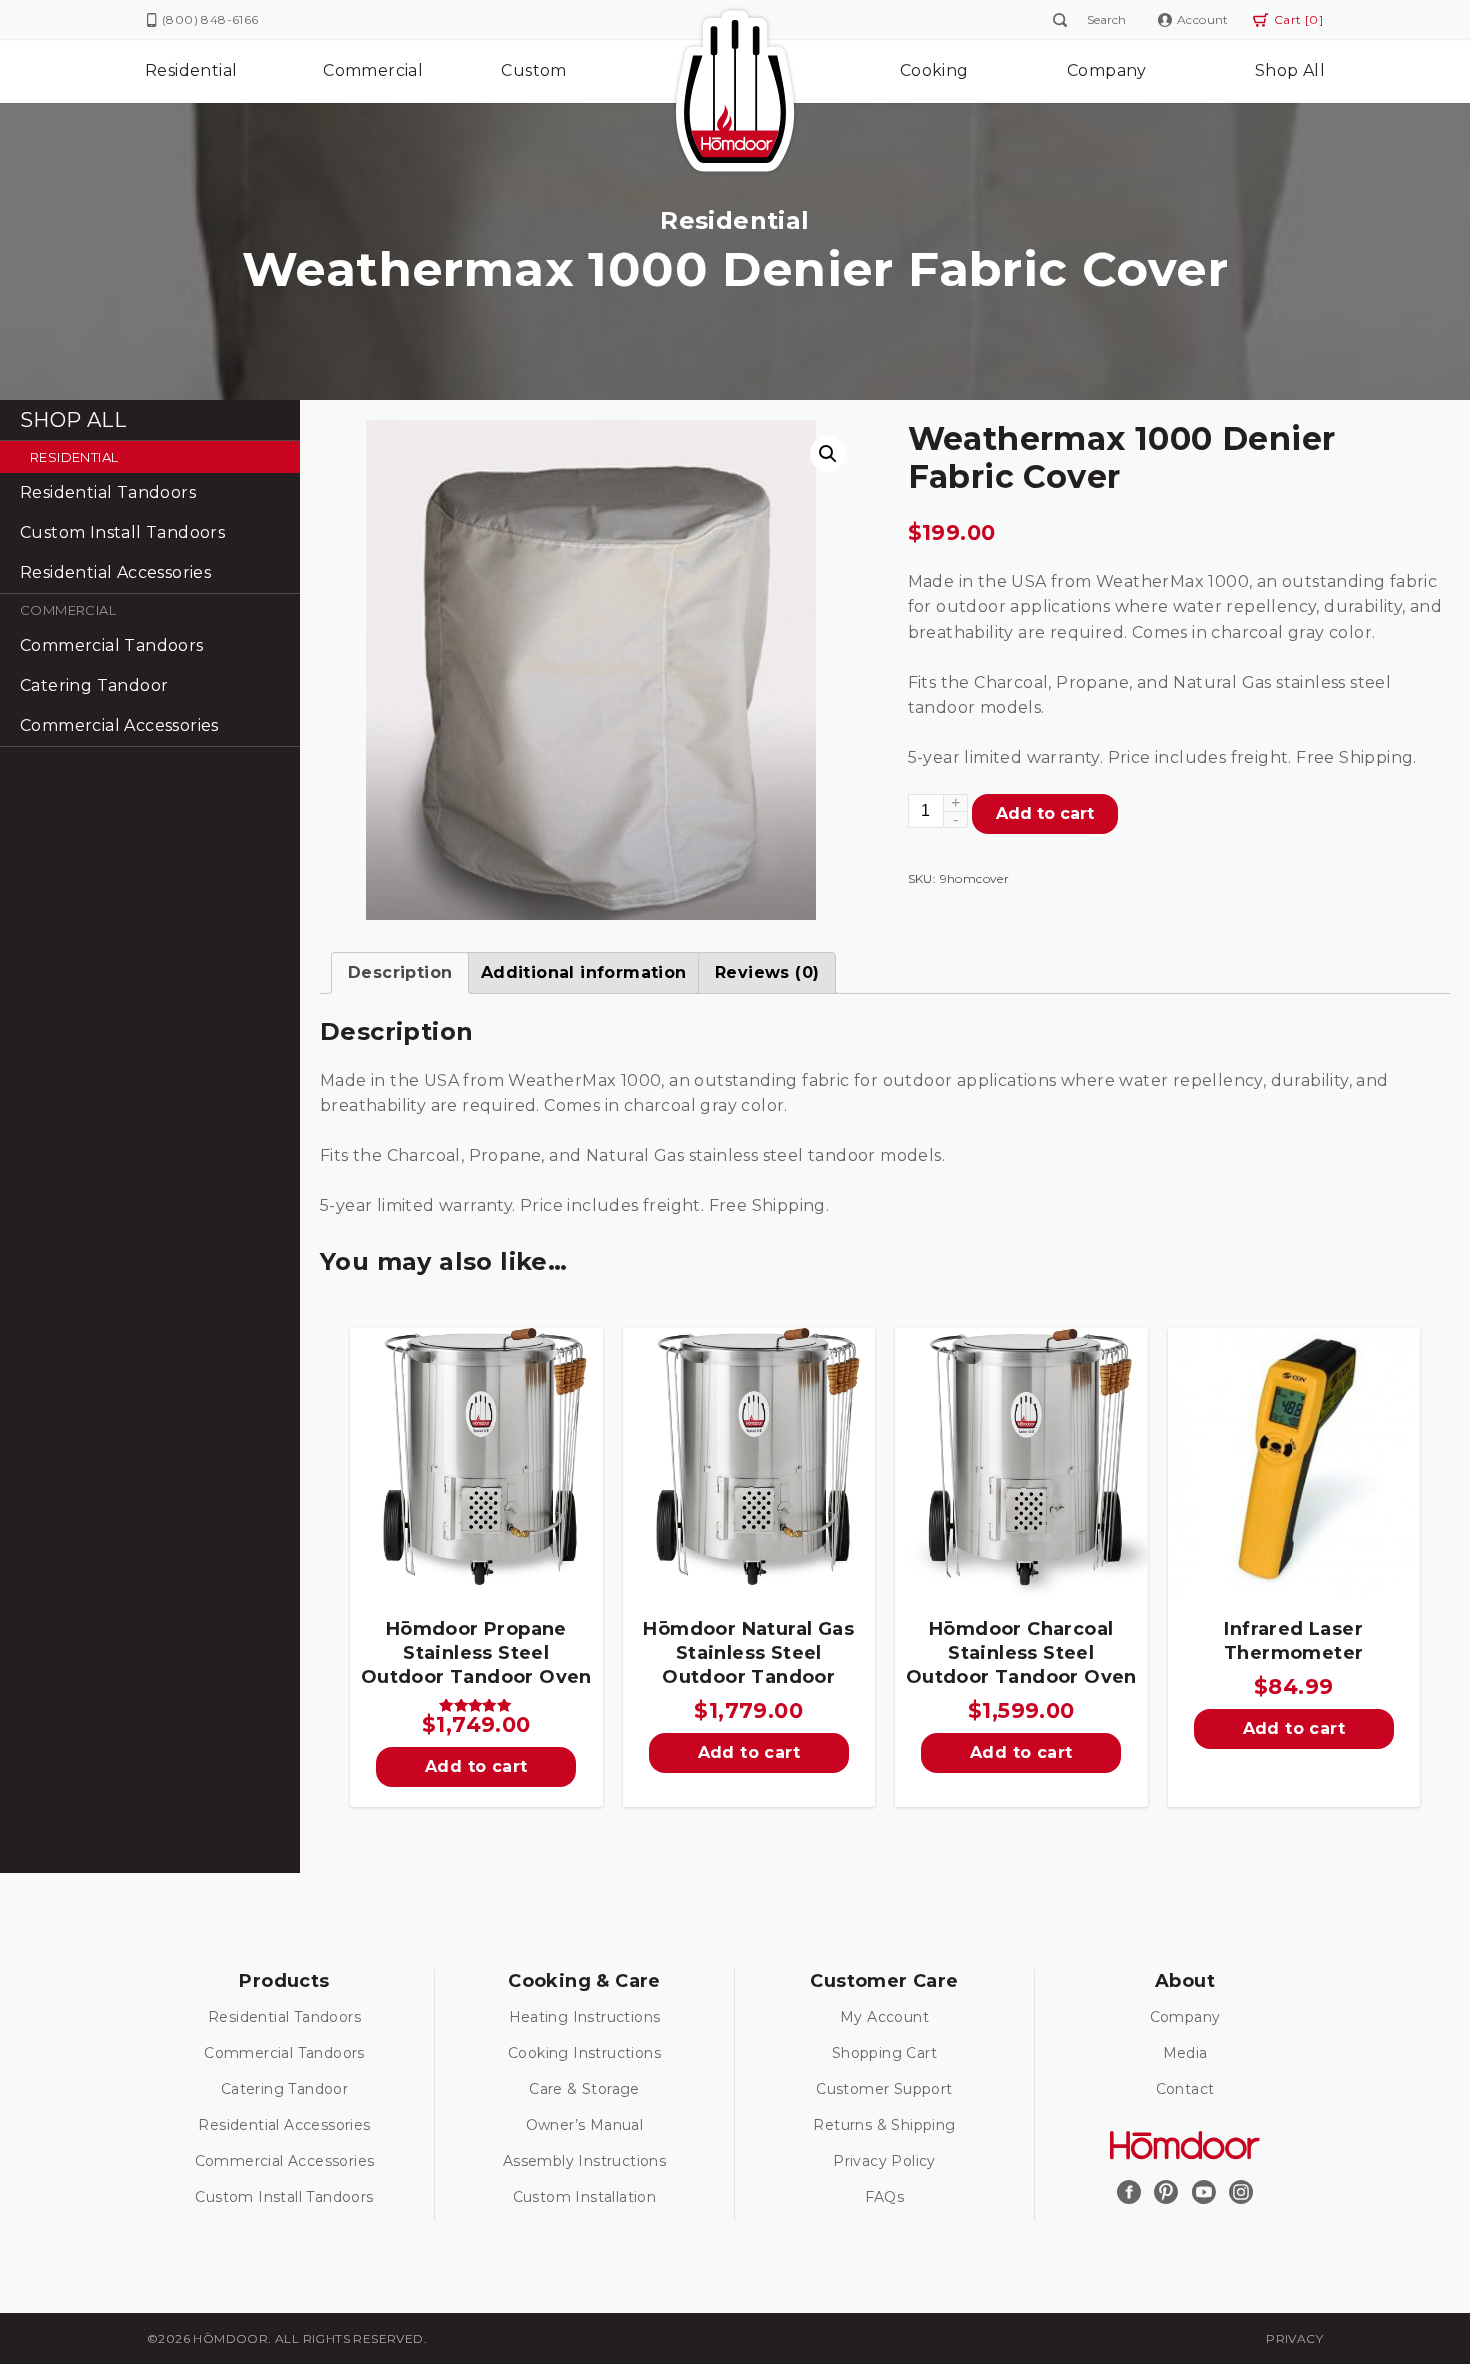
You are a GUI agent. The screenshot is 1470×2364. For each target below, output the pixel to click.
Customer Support (884, 2089)
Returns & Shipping (884, 2125)
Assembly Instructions (584, 2161)
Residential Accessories (115, 572)
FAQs (885, 2197)
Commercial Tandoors (112, 645)
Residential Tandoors (108, 492)
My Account (884, 2017)
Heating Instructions (585, 2017)
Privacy (1294, 2338)
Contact (1185, 2089)
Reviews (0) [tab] (767, 972)
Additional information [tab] (584, 972)
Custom (533, 70)
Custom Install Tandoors (122, 532)
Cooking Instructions (584, 2053)
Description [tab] (400, 972)
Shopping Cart (884, 2053)
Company (1107, 70)
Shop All (1290, 70)
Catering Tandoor (94, 685)
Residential (191, 70)
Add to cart (1045, 813)
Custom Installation (585, 2197)
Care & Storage (584, 2089)
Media (1185, 2053)
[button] (828, 454)
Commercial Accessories (119, 725)
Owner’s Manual (585, 2125)
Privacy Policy (884, 2161)
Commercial (373, 70)
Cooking (934, 70)
